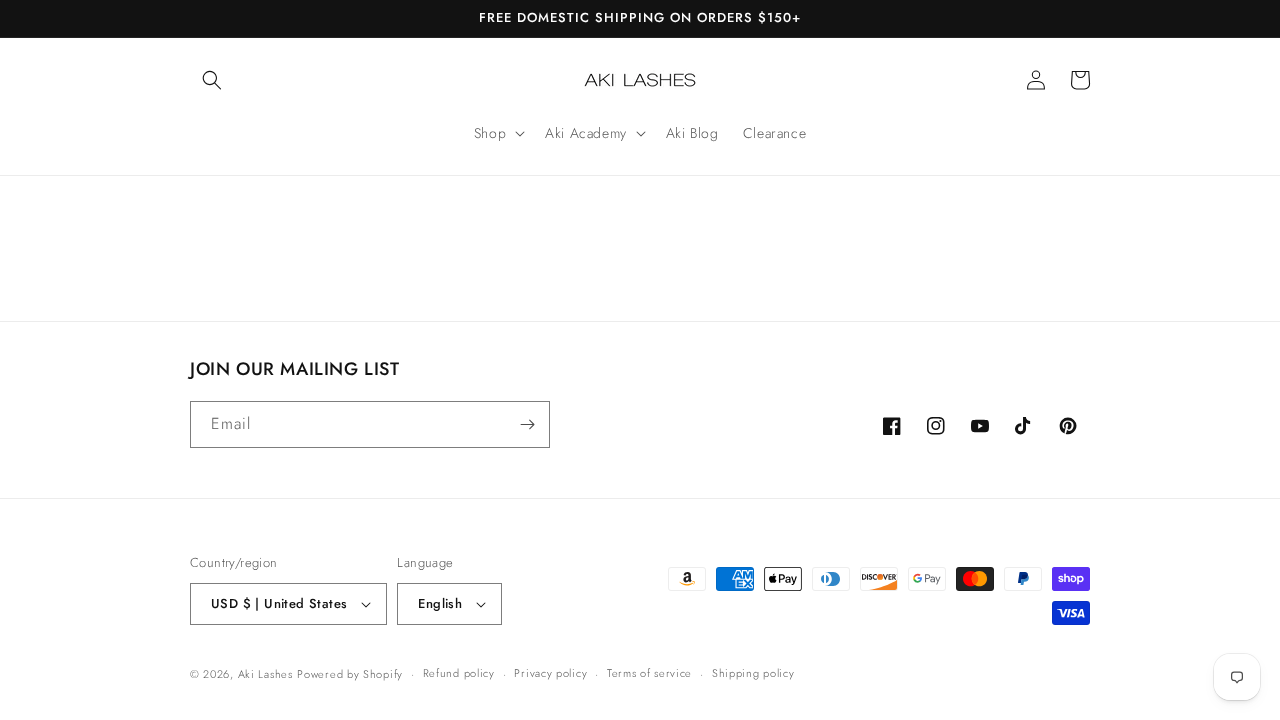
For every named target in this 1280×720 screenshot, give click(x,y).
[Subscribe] (527, 424)
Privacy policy (550, 673)
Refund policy (459, 673)
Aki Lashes (265, 674)
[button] (212, 80)
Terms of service (649, 673)
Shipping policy (753, 673)
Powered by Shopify (350, 674)
